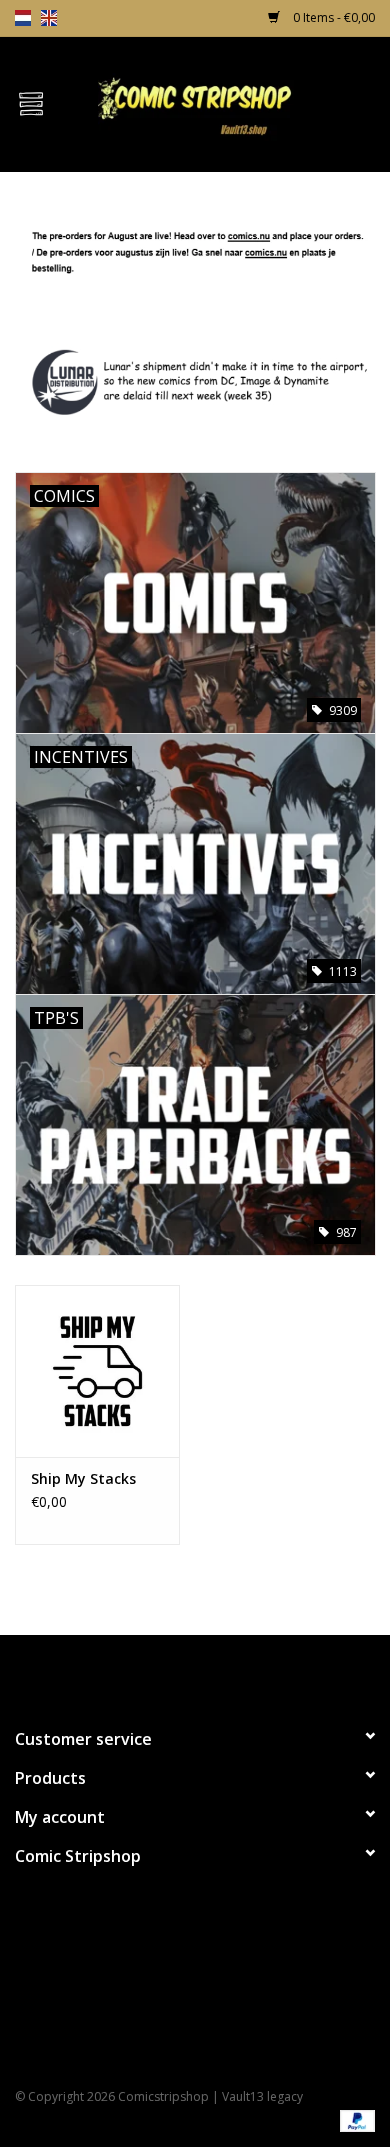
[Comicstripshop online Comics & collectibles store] (226, 102)
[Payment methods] (354, 2119)
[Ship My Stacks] (97, 1371)
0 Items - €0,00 (332, 17)
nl (23, 18)
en (49, 18)
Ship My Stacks (83, 1478)
